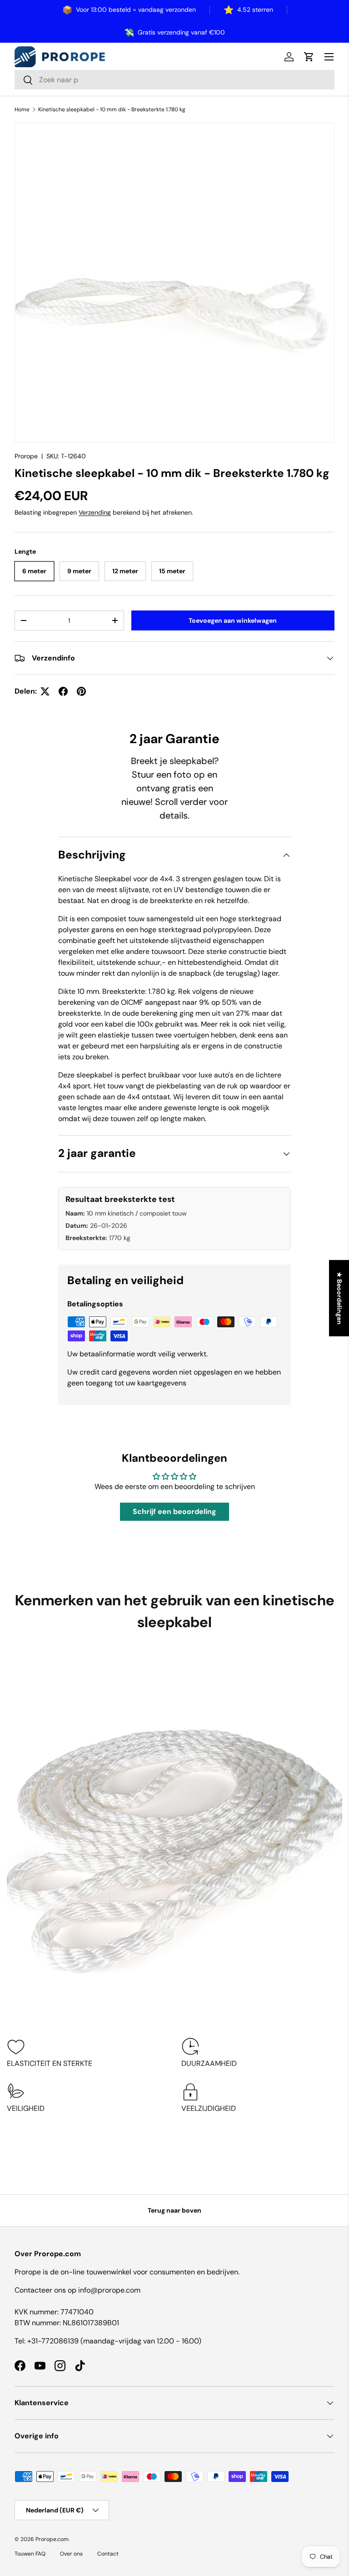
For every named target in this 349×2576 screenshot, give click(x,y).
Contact (108, 2554)
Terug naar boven (174, 2210)
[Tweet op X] (45, 691)
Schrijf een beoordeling (174, 1511)
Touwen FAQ (30, 2554)
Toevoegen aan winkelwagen (233, 620)
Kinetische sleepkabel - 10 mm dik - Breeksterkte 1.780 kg (112, 109)
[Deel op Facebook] (63, 691)
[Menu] (329, 57)
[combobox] (174, 80)
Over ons (71, 2554)
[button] (309, 57)
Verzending (95, 512)
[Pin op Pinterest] (81, 691)
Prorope (26, 456)
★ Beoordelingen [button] (339, 1298)
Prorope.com (52, 2539)
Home (22, 109)
